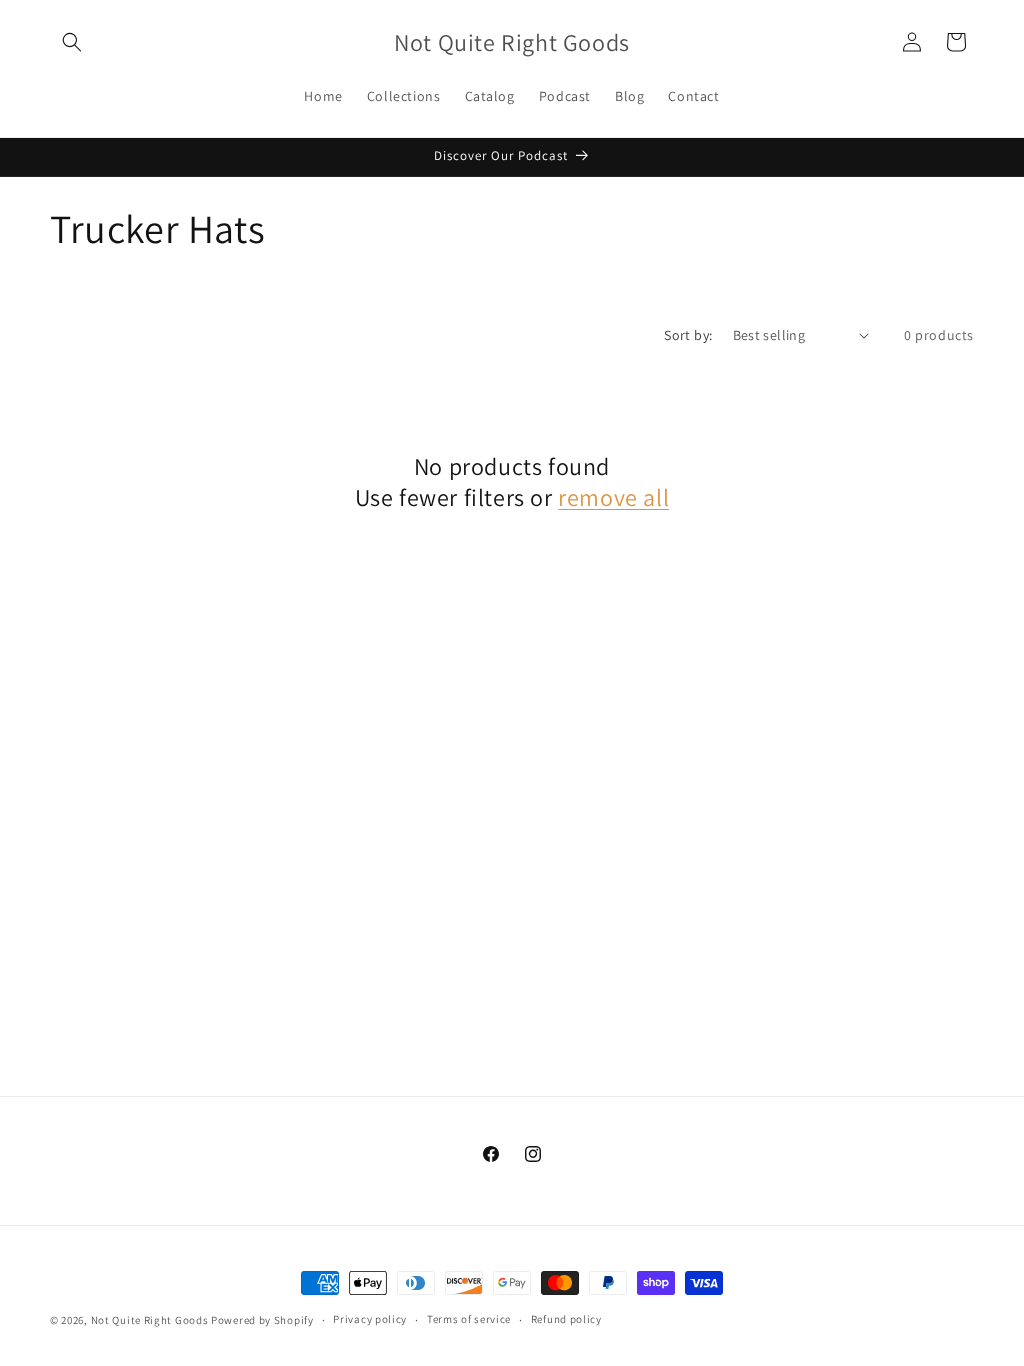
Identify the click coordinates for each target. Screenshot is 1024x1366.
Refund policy (566, 1319)
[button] (72, 42)
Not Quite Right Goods (150, 1320)
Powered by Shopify (262, 1320)
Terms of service (469, 1319)
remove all (613, 497)
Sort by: (688, 335)
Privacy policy (370, 1319)
